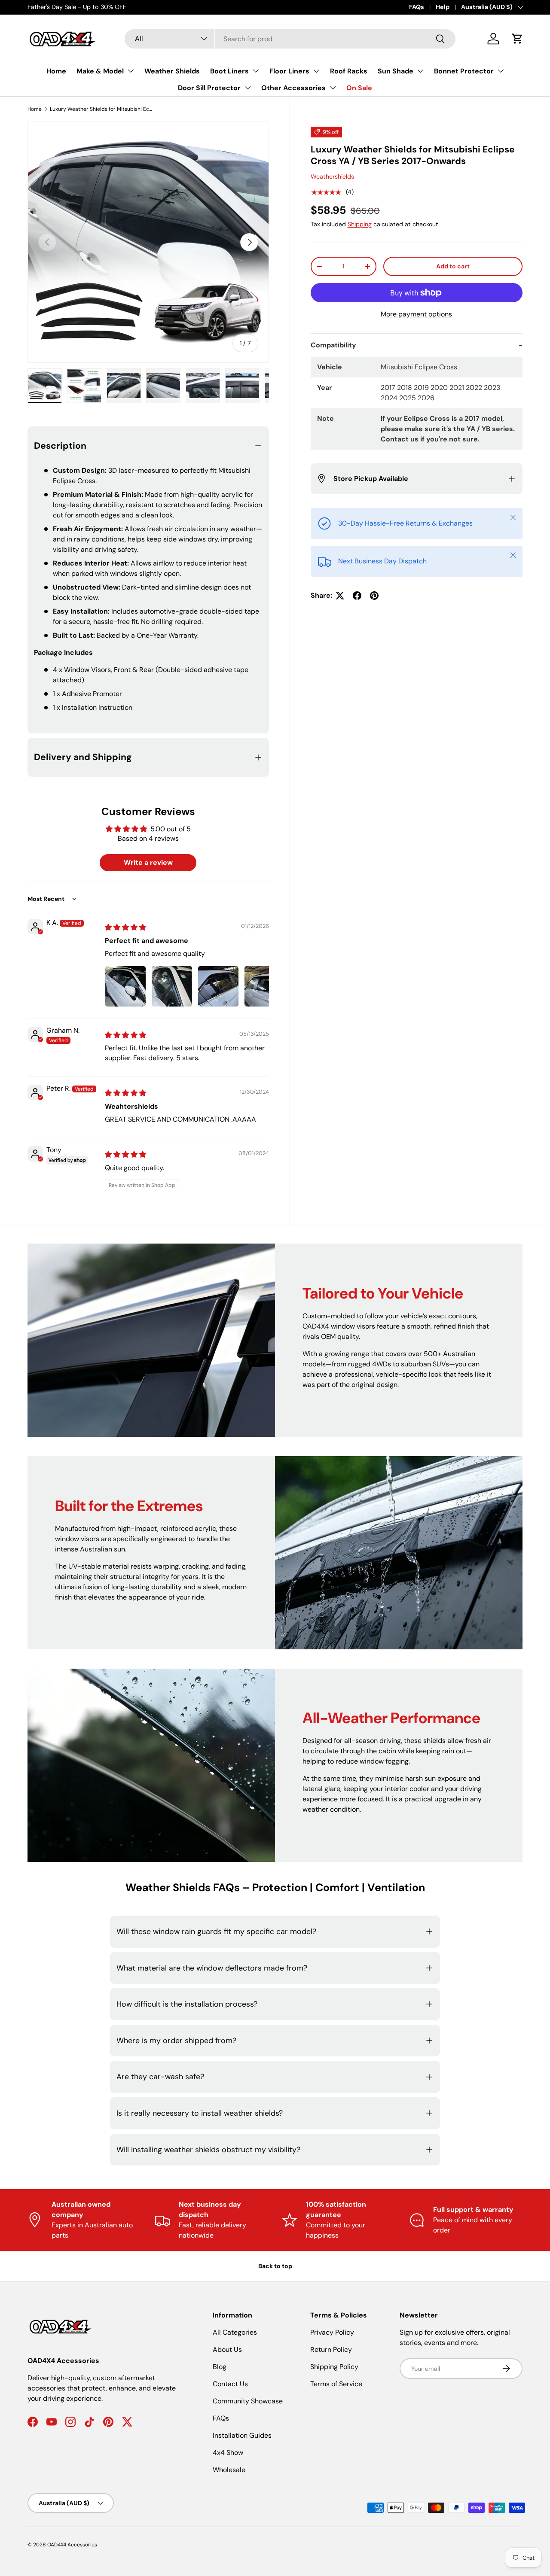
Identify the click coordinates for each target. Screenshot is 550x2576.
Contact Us (230, 2384)
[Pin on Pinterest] (374, 596)
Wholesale (229, 2470)
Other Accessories (293, 88)
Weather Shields (172, 71)
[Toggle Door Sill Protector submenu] (247, 88)
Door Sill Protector (209, 88)
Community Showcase (248, 2401)
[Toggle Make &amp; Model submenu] (131, 71)
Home (56, 71)
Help (443, 7)
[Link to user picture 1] (125, 986)
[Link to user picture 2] (172, 986)
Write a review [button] (148, 862)
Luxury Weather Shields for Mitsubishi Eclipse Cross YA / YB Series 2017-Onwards (101, 109)
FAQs (417, 7)
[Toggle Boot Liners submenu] (256, 71)
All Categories (235, 2332)
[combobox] (290, 39)
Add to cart (453, 267)
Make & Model (100, 71)
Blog (220, 2367)
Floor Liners (289, 71)
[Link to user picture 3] (218, 986)
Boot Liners (229, 71)
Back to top (275, 2266)
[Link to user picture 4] (265, 986)
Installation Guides (242, 2435)
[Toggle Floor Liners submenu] (316, 71)
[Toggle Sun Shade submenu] (420, 71)
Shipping (360, 224)
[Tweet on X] (340, 596)
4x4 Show (228, 2453)
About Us (227, 2349)
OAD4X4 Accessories (72, 2545)
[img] (125, 927)
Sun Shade (396, 71)
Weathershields (332, 177)
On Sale (359, 88)
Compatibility (333, 345)
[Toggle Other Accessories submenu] (333, 88)
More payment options (416, 314)
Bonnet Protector (464, 71)
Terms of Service (336, 2384)
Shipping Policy (334, 2367)
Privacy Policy (332, 2332)
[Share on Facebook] (357, 596)
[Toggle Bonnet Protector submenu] (501, 71)
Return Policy (331, 2349)
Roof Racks (349, 71)
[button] (517, 39)
